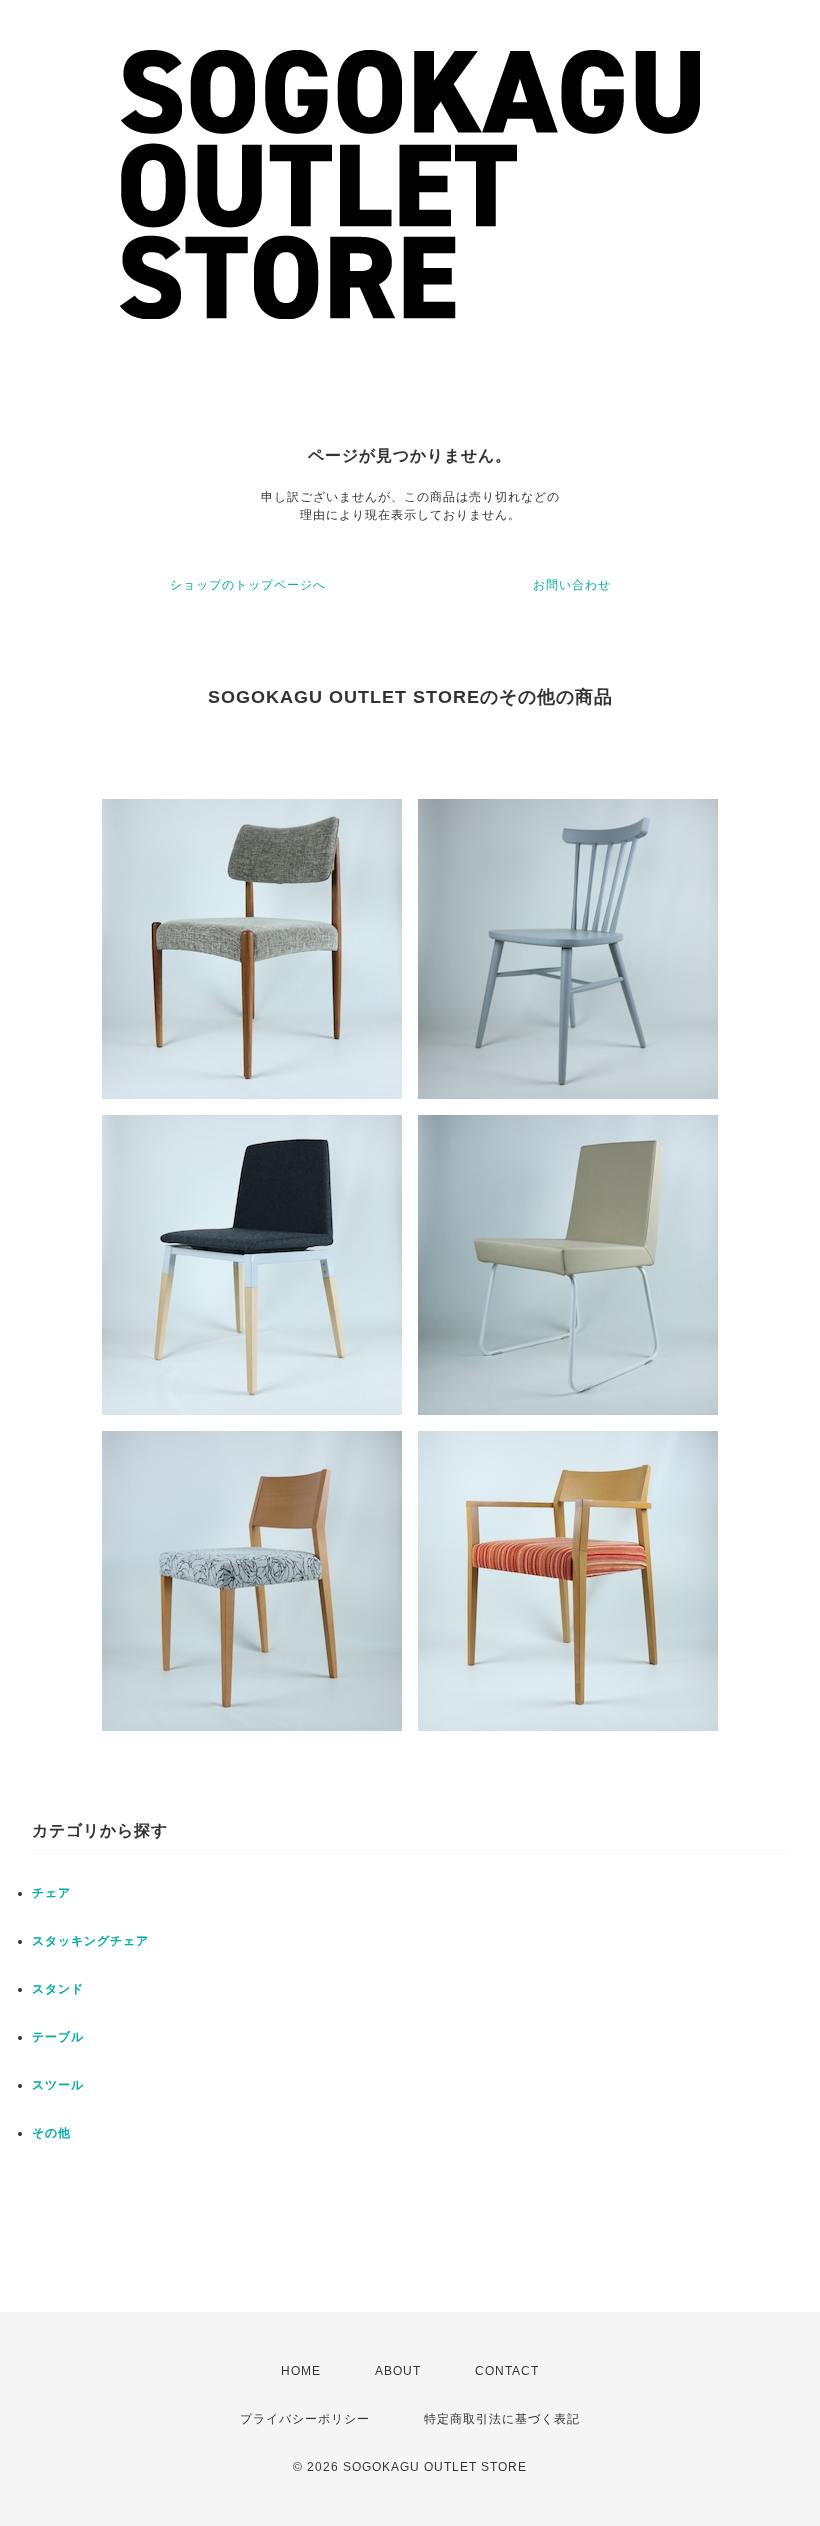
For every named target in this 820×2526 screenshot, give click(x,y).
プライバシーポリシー (305, 2419)
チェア (51, 1893)
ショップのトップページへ (248, 585)
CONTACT (507, 2371)
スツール (58, 2085)
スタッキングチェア (90, 1941)
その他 (51, 2133)
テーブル (58, 2037)
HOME (301, 2371)
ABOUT (398, 2371)
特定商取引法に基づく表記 (502, 2419)
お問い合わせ (572, 585)
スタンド (58, 1989)
